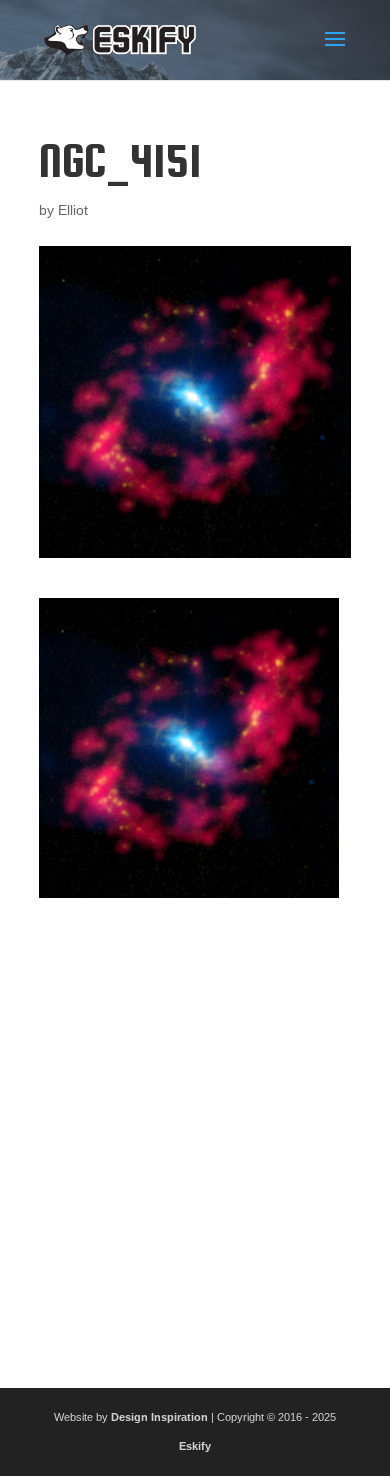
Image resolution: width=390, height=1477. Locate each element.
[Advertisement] (195, 1135)
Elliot (73, 210)
